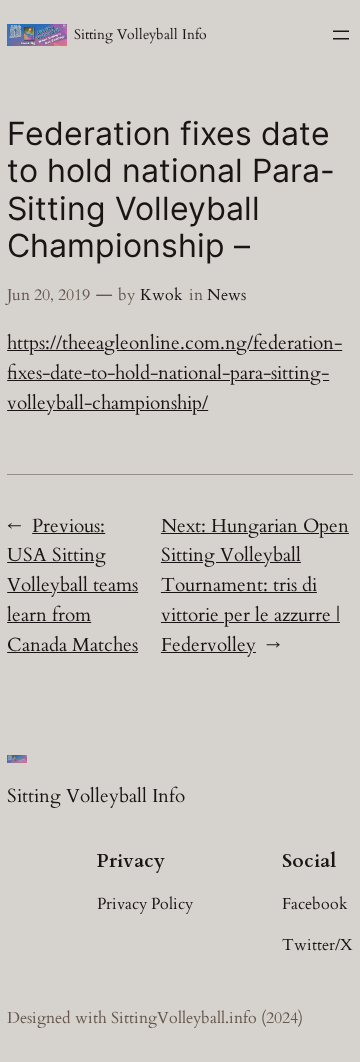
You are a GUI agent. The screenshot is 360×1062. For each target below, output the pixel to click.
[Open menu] (341, 35)
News (226, 295)
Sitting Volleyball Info (140, 34)
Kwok (161, 295)
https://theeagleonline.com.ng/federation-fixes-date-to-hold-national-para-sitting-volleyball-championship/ (174, 373)
